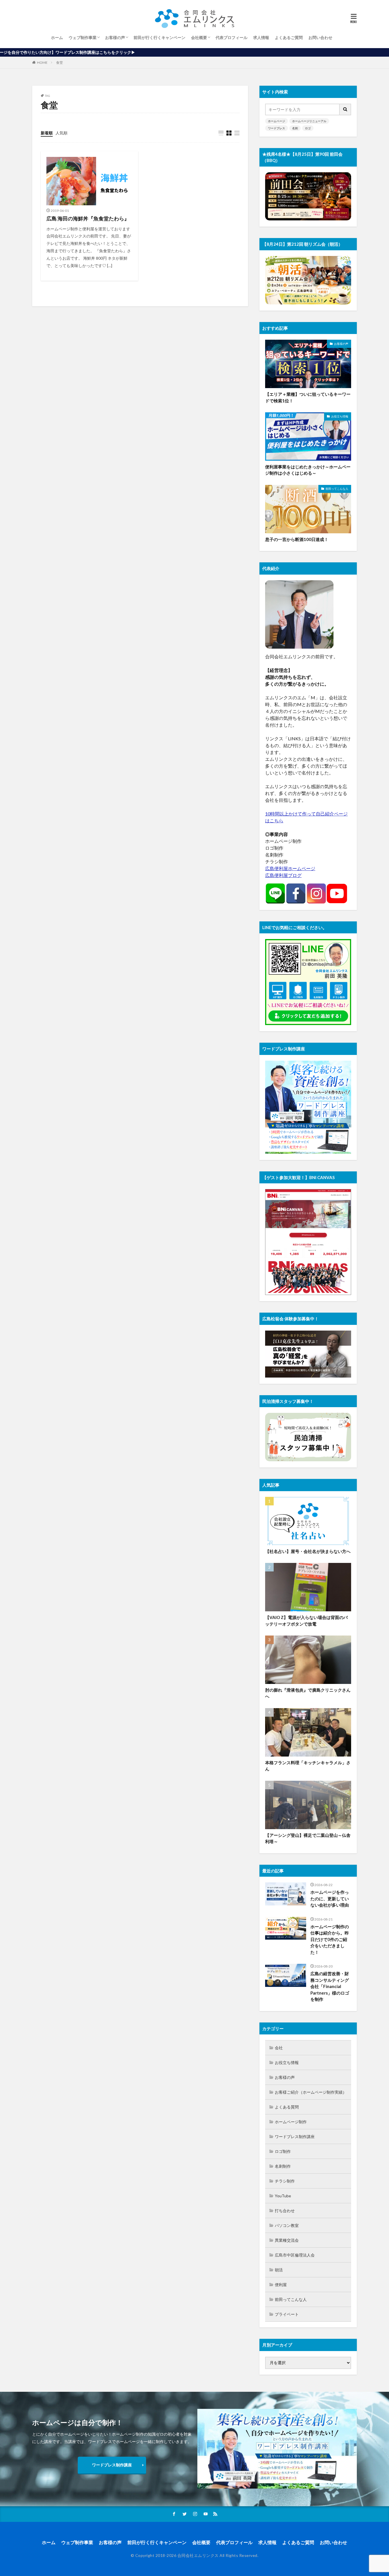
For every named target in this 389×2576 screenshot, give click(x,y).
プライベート (287, 2314)
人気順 (62, 133)
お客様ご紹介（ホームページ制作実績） (311, 2092)
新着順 (47, 133)
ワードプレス (277, 128)
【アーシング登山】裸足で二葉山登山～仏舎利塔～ (308, 1838)
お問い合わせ (320, 37)
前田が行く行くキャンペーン (159, 37)
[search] (345, 109)
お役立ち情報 (340, 416)
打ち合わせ (285, 2211)
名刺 (295, 128)
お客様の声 (115, 37)
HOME (42, 62)
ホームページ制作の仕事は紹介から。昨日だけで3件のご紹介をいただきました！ (330, 1939)
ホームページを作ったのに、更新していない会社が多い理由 (330, 1898)
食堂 (60, 62)
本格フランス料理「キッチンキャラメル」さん (308, 1766)
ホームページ (277, 121)
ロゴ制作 (283, 2151)
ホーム (57, 37)
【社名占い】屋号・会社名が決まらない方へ (308, 1551)
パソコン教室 (287, 2225)
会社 (279, 2048)
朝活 (279, 2270)
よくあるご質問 (289, 37)
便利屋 (281, 2285)
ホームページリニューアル (309, 121)
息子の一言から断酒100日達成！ (297, 539)
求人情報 (261, 37)
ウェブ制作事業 (83, 37)
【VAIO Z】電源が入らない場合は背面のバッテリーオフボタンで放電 (306, 1621)
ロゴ (308, 128)
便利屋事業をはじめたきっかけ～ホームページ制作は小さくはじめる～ (308, 470)
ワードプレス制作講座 (295, 2137)
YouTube (283, 2196)
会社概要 (199, 37)
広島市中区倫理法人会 (295, 2255)
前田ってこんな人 (337, 489)
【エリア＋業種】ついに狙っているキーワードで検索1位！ (308, 397)
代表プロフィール (232, 37)
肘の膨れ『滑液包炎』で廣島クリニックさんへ (308, 1693)
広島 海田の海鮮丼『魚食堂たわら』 (88, 218)
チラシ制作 (285, 2181)
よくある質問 (287, 2107)
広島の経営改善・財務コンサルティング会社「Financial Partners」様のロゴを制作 (330, 1986)
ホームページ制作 (291, 2122)
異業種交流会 (287, 2240)
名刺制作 (283, 2166)
